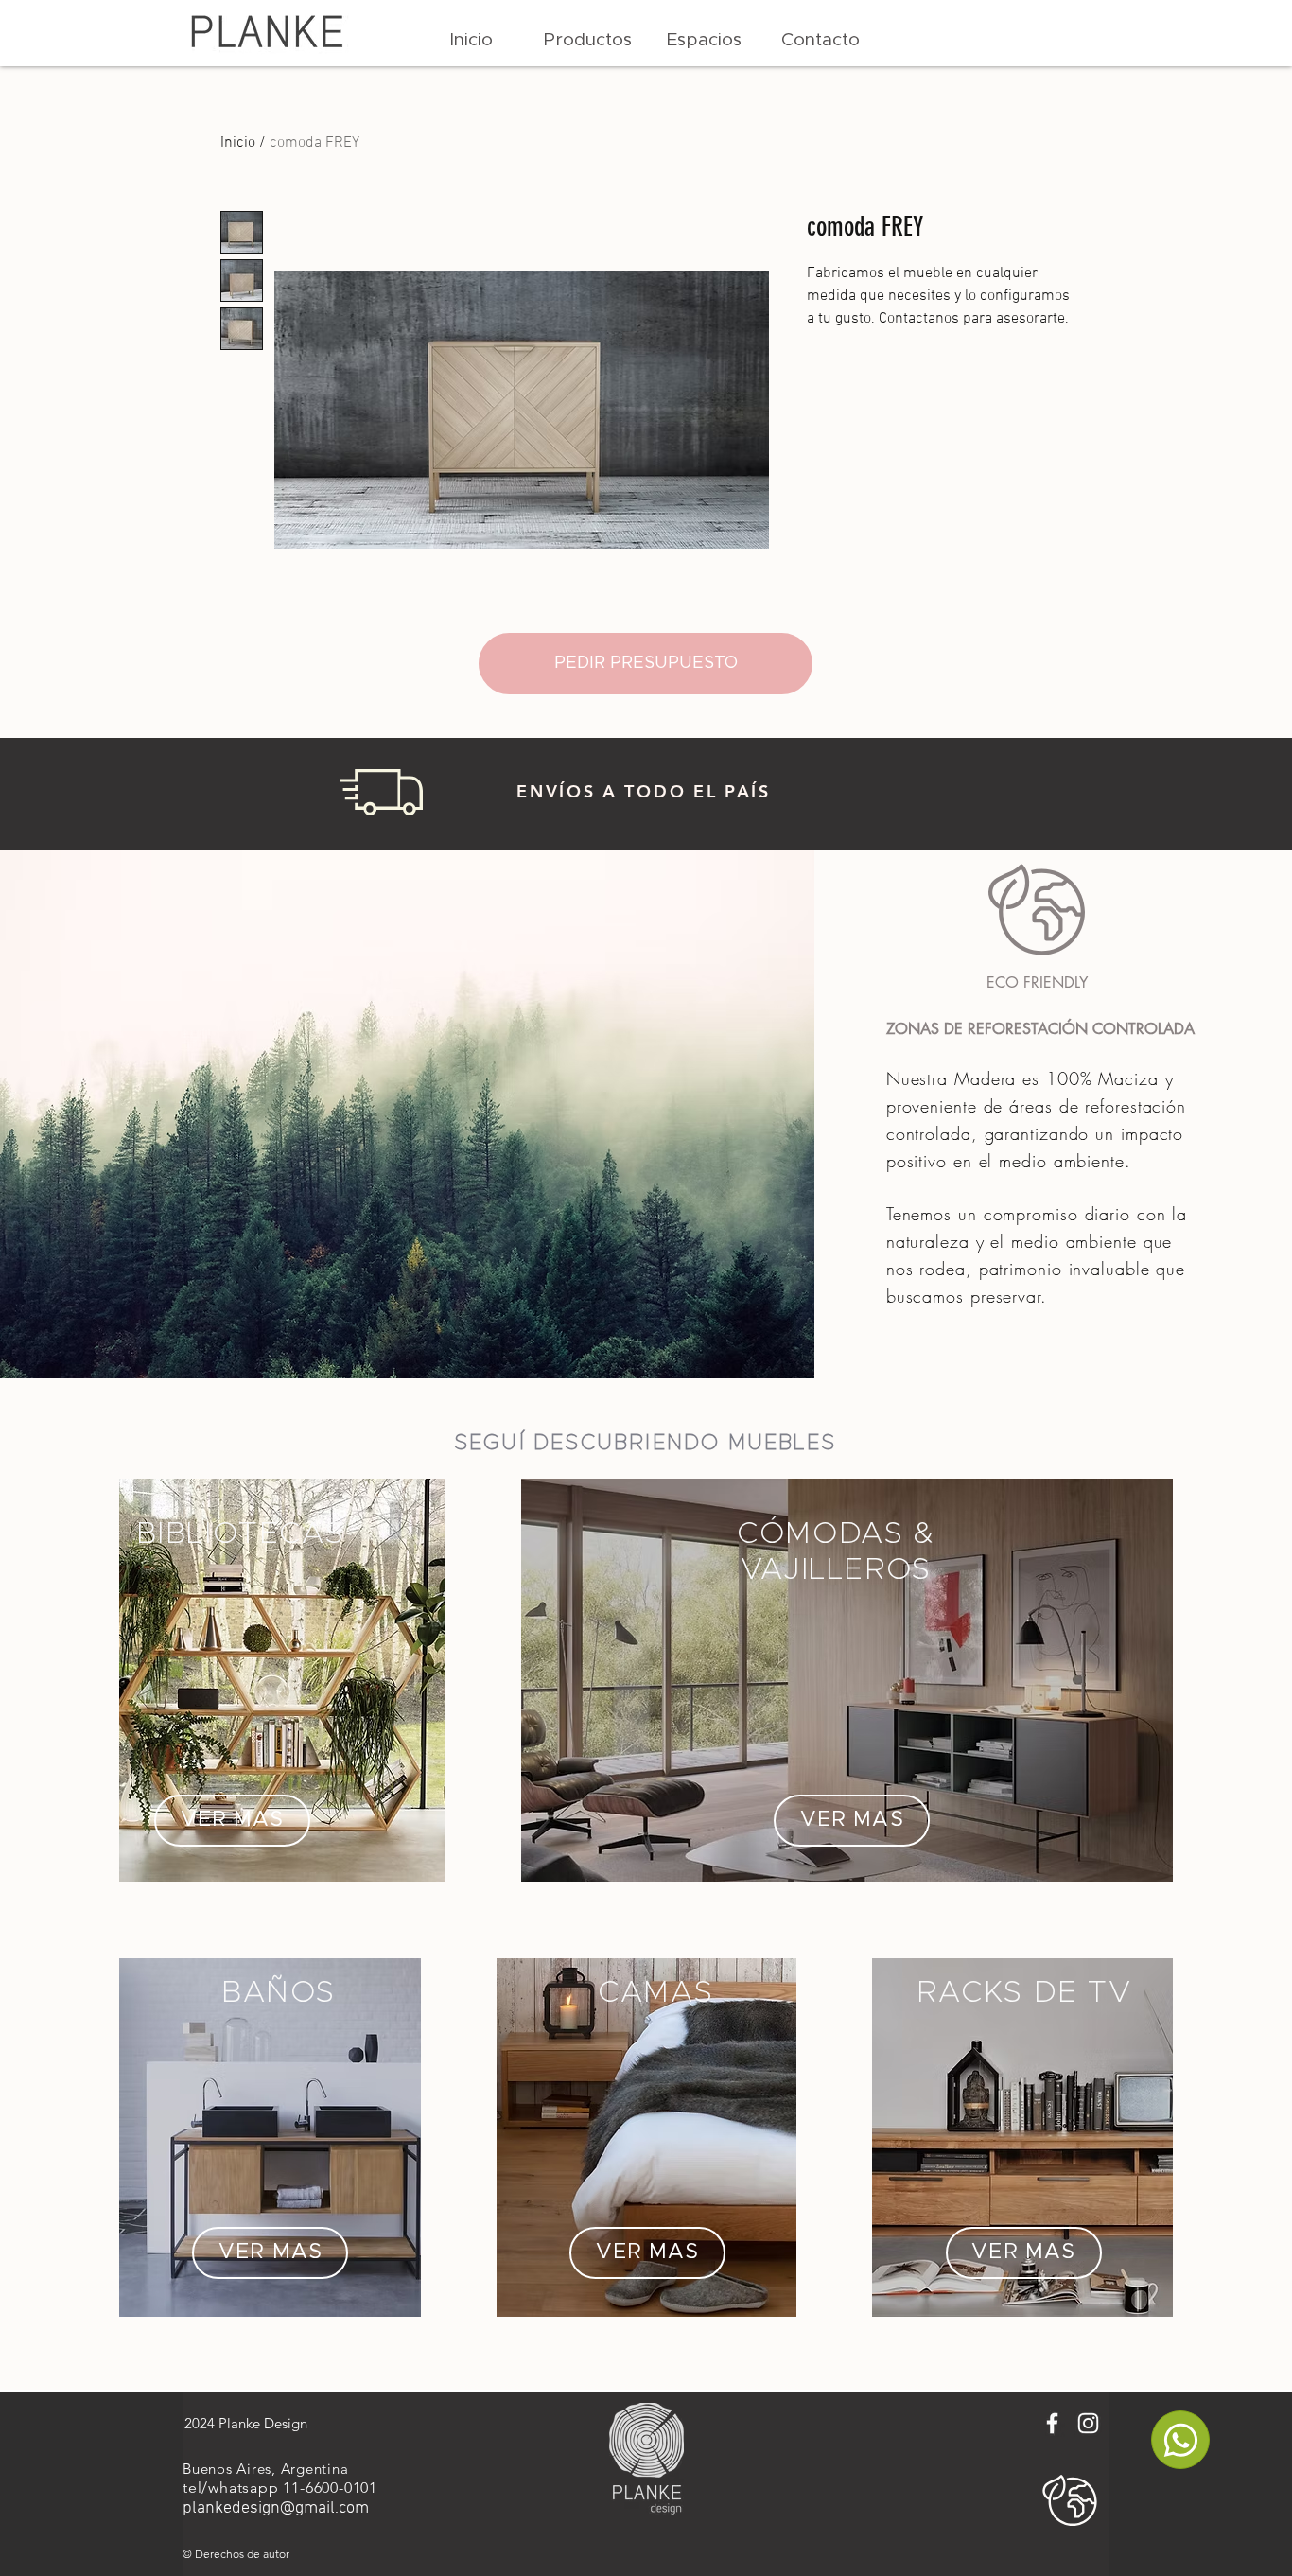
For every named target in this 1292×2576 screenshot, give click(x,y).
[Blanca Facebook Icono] (1052, 2423)
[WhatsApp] (1180, 2440)
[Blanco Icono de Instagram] (1088, 2423)
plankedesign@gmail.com (276, 2508)
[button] (588, 41)
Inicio (238, 143)
